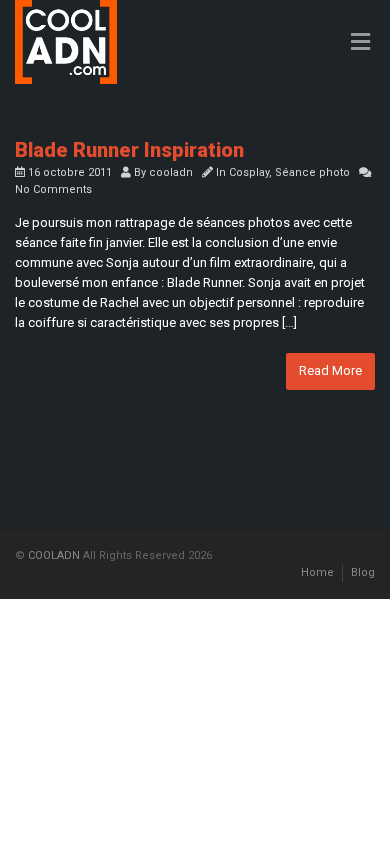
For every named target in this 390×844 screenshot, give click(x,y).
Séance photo (312, 172)
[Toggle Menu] (360, 43)
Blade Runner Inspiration (129, 150)
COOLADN (54, 555)
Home (317, 572)
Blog (363, 572)
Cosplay (249, 172)
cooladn (171, 172)
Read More (330, 370)
